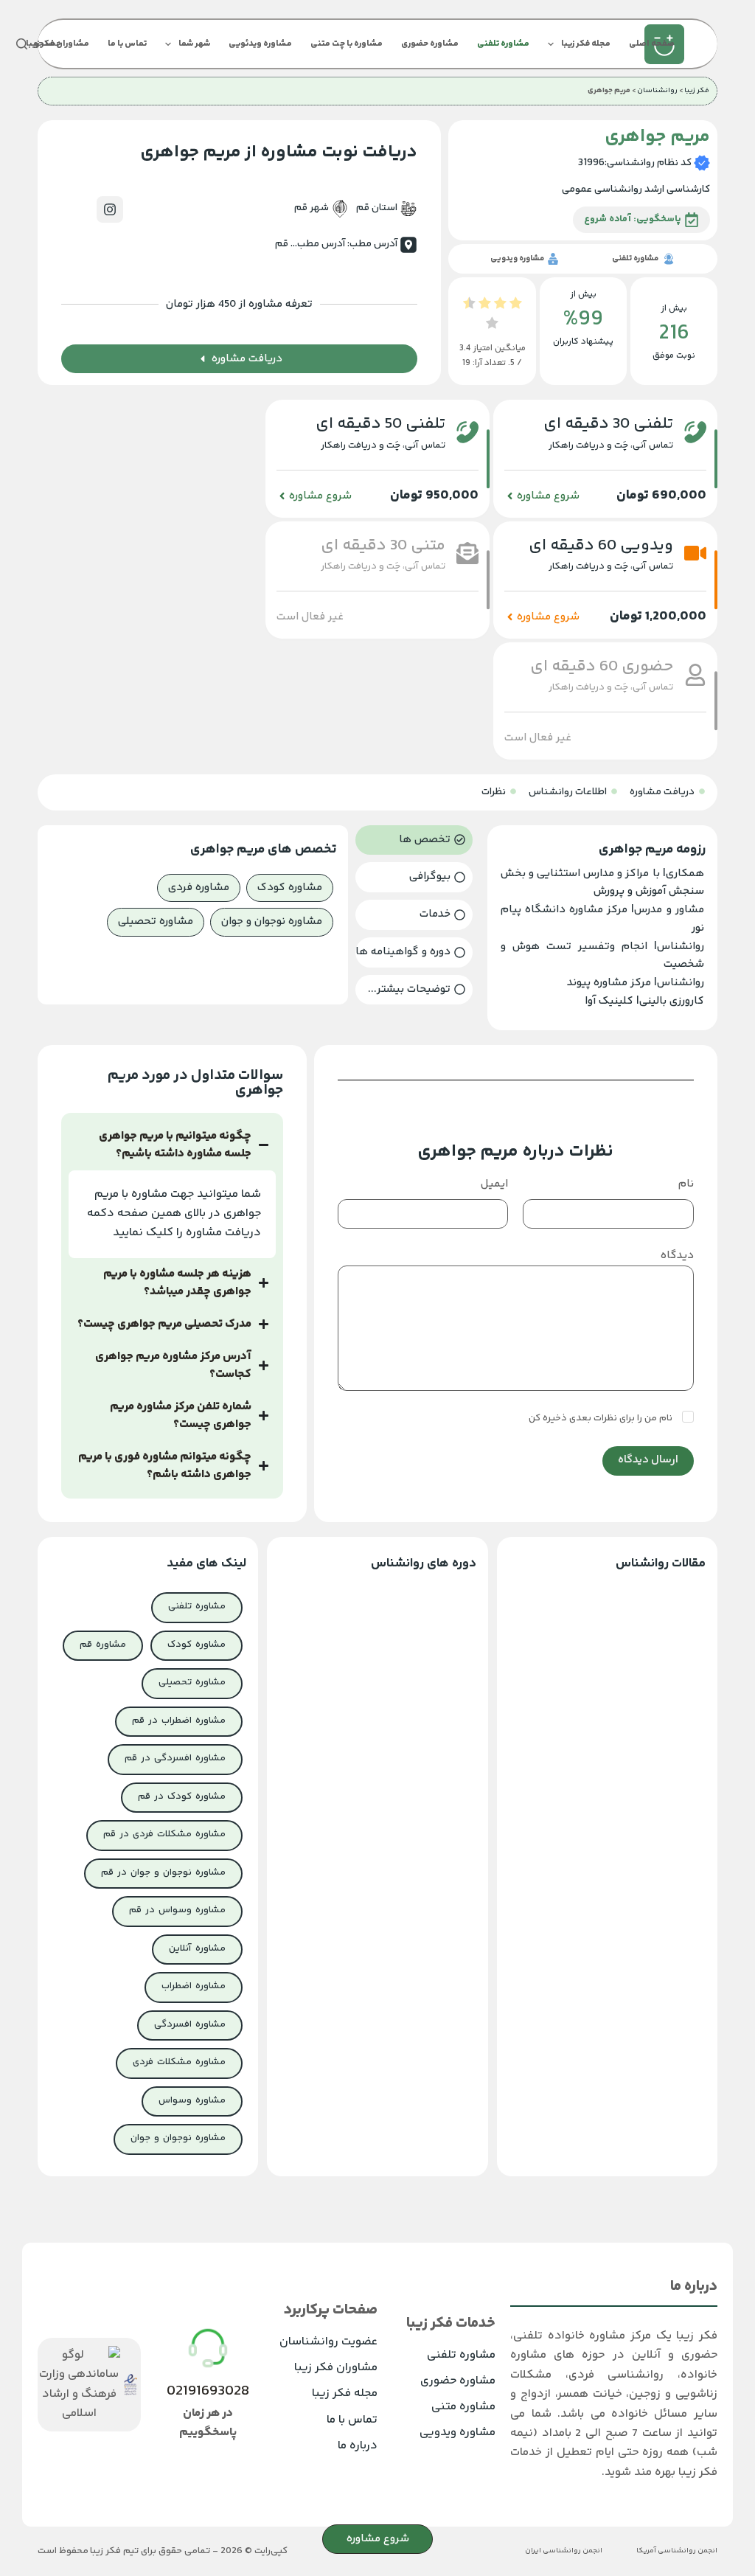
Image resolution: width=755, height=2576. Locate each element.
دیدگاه (677, 1256)
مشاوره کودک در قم (182, 1796)
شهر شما (194, 44)
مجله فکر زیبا (586, 44)
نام (686, 1184)
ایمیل (494, 1184)
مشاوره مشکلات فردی (179, 2062)
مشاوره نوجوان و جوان (178, 2138)
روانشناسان (657, 91)
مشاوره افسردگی (190, 2024)
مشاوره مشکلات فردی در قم (164, 1834)
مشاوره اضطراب (194, 1986)
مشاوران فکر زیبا (336, 2368)
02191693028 (208, 2391)
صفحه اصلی (652, 44)
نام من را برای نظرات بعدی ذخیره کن (602, 1418)
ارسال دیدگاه (648, 1460)
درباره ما (358, 2446)
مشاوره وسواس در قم (177, 1910)
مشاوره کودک (196, 1645)
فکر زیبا (697, 91)
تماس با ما (127, 44)
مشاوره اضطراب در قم (179, 1721)
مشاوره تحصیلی (192, 1682)
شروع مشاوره (378, 2539)
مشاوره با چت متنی (347, 44)
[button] (310, 617)
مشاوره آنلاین (197, 1948)
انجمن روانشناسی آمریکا (677, 2551)
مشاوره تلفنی (503, 44)
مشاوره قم (103, 1645)
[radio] (516, 306)
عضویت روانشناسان (328, 2342)
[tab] (414, 840)
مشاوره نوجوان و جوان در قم (163, 1872)
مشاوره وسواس (192, 2100)
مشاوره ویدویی (457, 2433)
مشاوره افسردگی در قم (175, 1758)
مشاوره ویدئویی (260, 44)
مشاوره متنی (463, 2407)
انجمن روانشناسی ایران (564, 2551)
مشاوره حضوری (430, 44)
